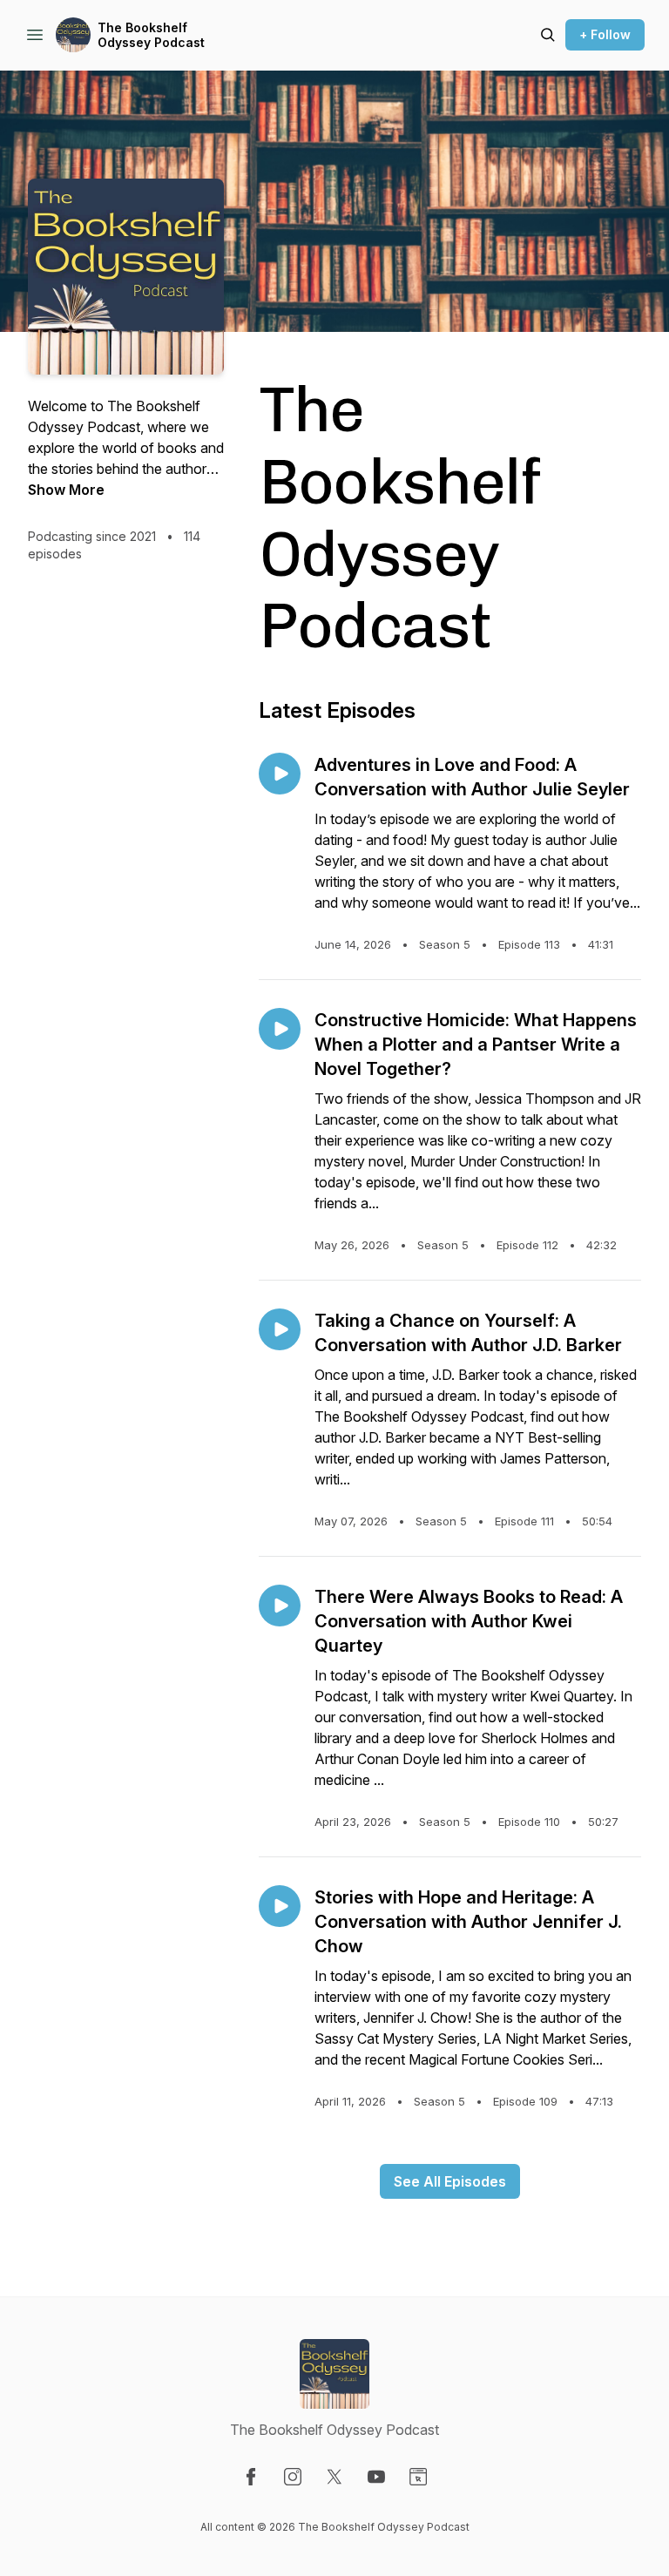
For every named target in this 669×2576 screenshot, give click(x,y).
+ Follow (605, 34)
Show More (66, 490)
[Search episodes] (548, 35)
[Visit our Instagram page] (293, 2477)
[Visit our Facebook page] (251, 2477)
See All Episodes (450, 2181)
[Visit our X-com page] (334, 2477)
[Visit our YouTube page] (376, 2477)
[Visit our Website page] (418, 2477)
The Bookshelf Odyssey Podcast (151, 35)
